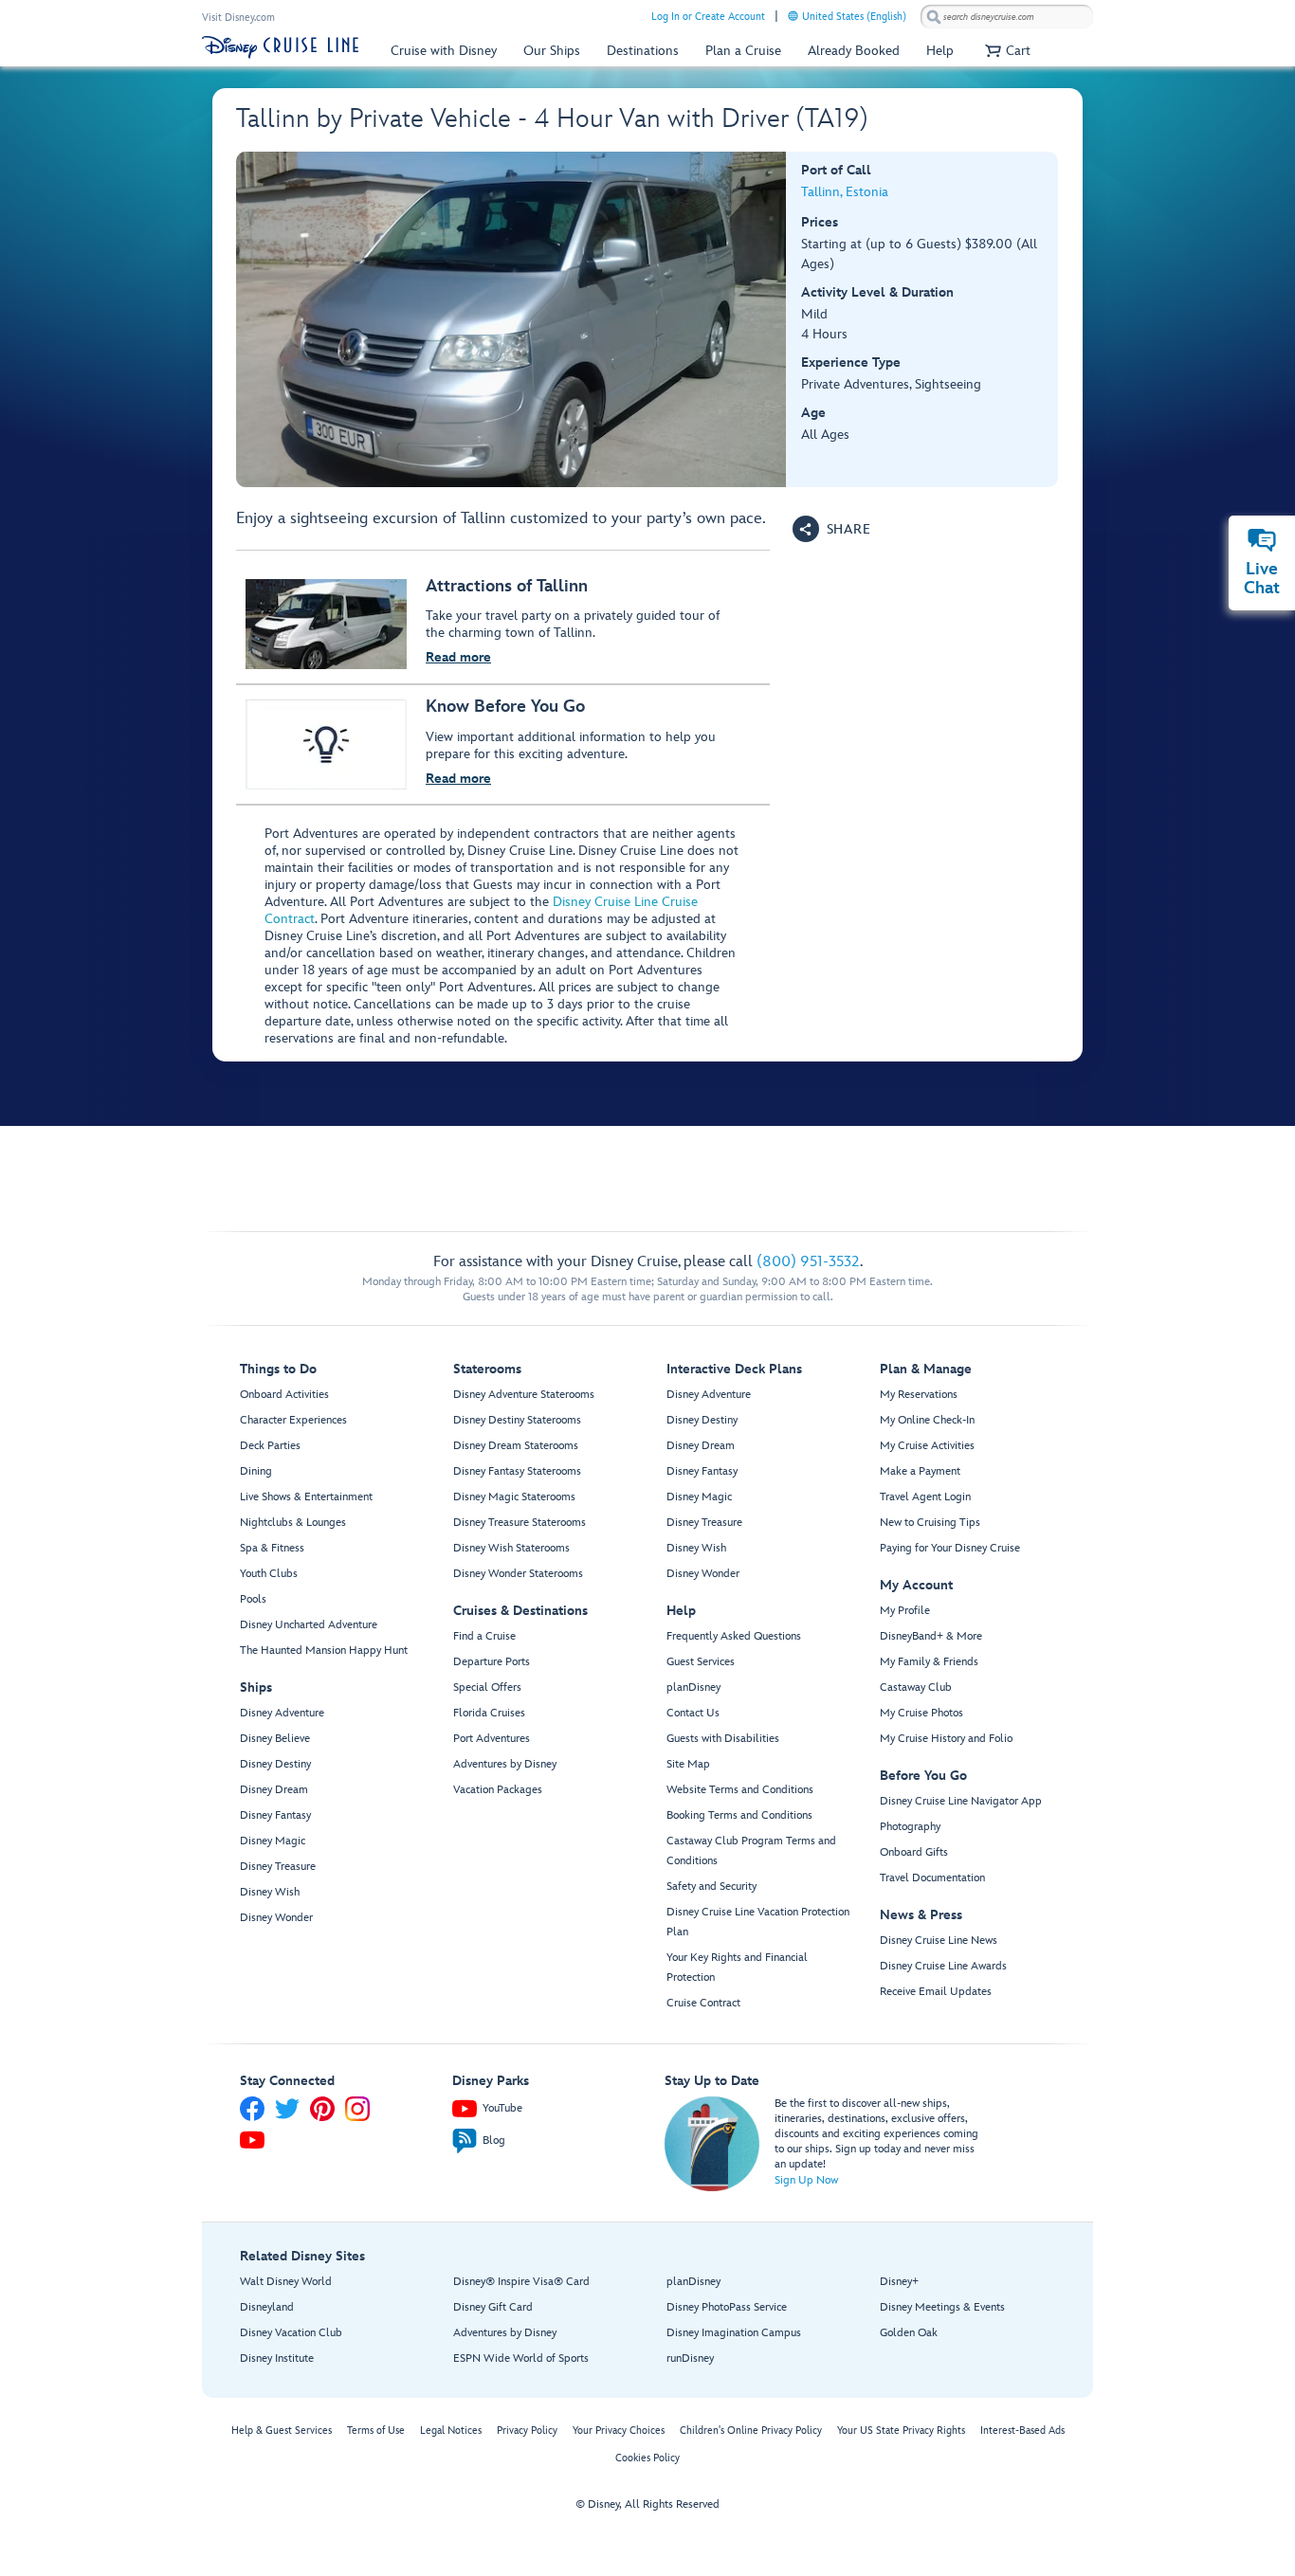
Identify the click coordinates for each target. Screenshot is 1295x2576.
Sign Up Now (806, 2180)
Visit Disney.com (238, 18)
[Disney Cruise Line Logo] (280, 47)
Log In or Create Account (708, 17)
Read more (458, 657)
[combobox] (1007, 17)
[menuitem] (793, 16)
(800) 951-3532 (808, 1262)
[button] (1005, 51)
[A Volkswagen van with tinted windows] (511, 319)
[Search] (934, 17)
